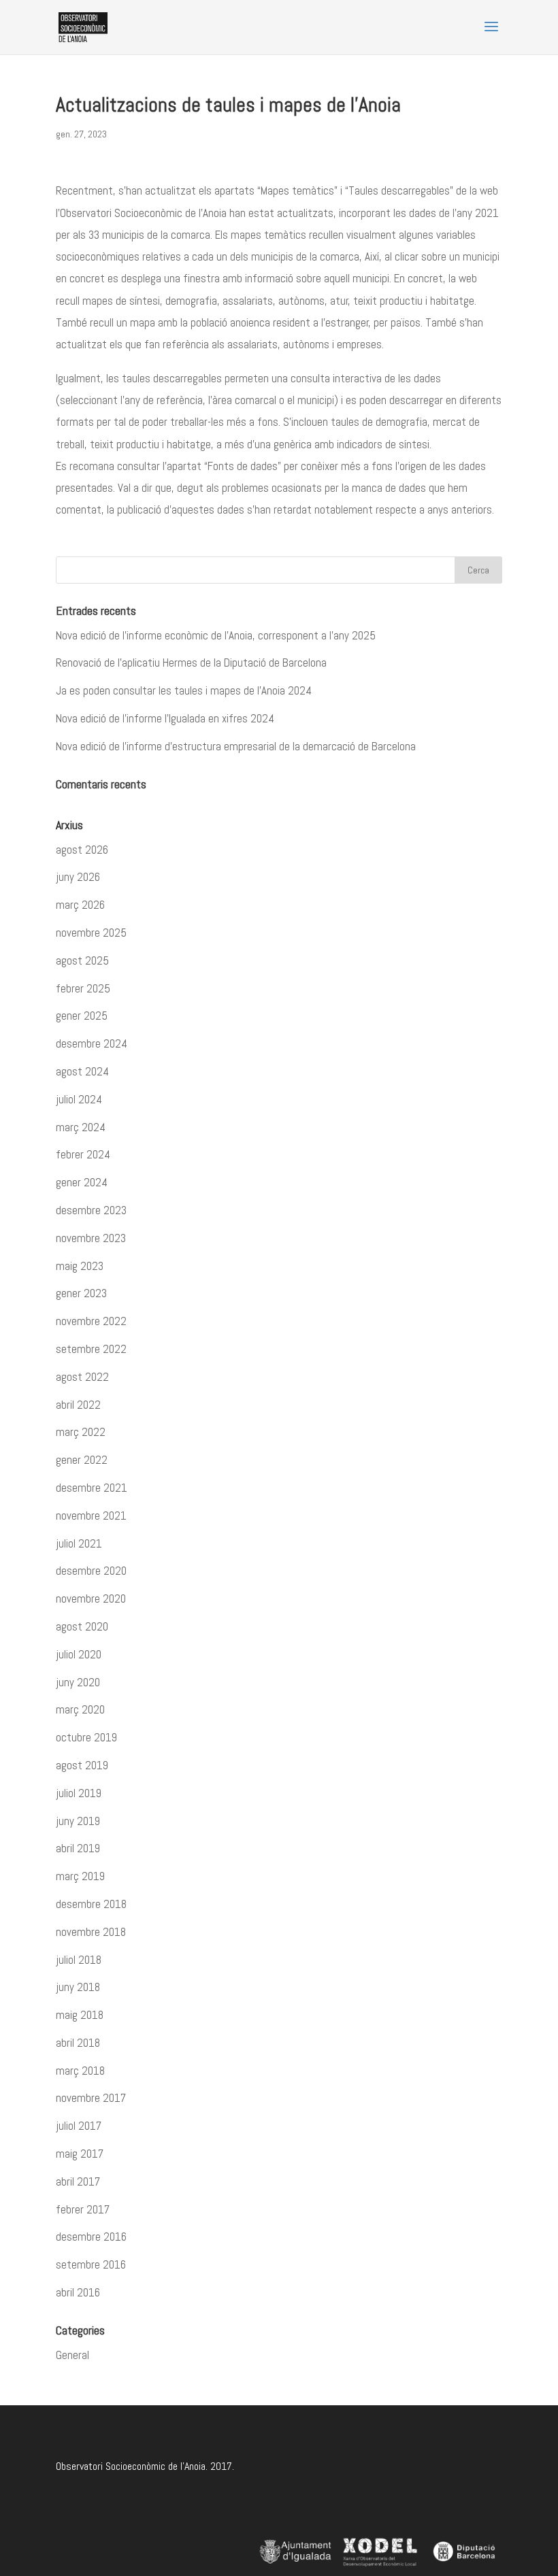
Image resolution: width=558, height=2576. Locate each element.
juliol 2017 (79, 2126)
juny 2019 (78, 1821)
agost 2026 (82, 850)
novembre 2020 (91, 1599)
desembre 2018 (91, 1904)
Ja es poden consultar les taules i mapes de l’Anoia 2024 (184, 690)
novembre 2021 (91, 1516)
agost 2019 (82, 1765)
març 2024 (81, 1127)
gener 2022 (82, 1460)
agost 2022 (82, 1377)
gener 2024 (82, 1182)
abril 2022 (78, 1405)
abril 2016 (78, 2292)
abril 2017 (78, 2181)
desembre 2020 (91, 1571)
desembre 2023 (91, 1210)
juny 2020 (78, 1682)
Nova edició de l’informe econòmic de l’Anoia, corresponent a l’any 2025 (216, 635)
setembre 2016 (91, 2264)
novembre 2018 (91, 1932)
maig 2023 (80, 1266)
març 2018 (80, 2071)
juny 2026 (78, 877)
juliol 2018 (79, 1960)
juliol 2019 (79, 1793)
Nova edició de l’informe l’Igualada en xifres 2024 (165, 718)
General (72, 2355)
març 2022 (81, 1432)
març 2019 (80, 1876)
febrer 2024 (83, 1154)
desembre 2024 (92, 1043)
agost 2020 (82, 1626)
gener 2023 (81, 1293)
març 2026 (80, 905)
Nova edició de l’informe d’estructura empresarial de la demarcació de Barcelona (236, 746)
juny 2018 (78, 1987)
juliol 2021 (79, 1543)
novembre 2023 (91, 1238)
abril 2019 (78, 1848)
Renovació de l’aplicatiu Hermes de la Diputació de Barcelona (191, 663)
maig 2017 (80, 2154)
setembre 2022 (91, 1349)
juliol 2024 (79, 1099)
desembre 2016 (91, 2237)
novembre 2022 (91, 1321)
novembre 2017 (91, 2098)
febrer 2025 (83, 988)
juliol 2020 (79, 1654)
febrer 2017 (83, 2209)
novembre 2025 (91, 933)
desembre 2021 (92, 1488)
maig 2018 (80, 2015)
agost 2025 (82, 960)
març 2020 (80, 1709)
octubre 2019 (86, 1737)
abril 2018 (78, 2043)
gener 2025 (82, 1016)
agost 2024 (82, 1071)
